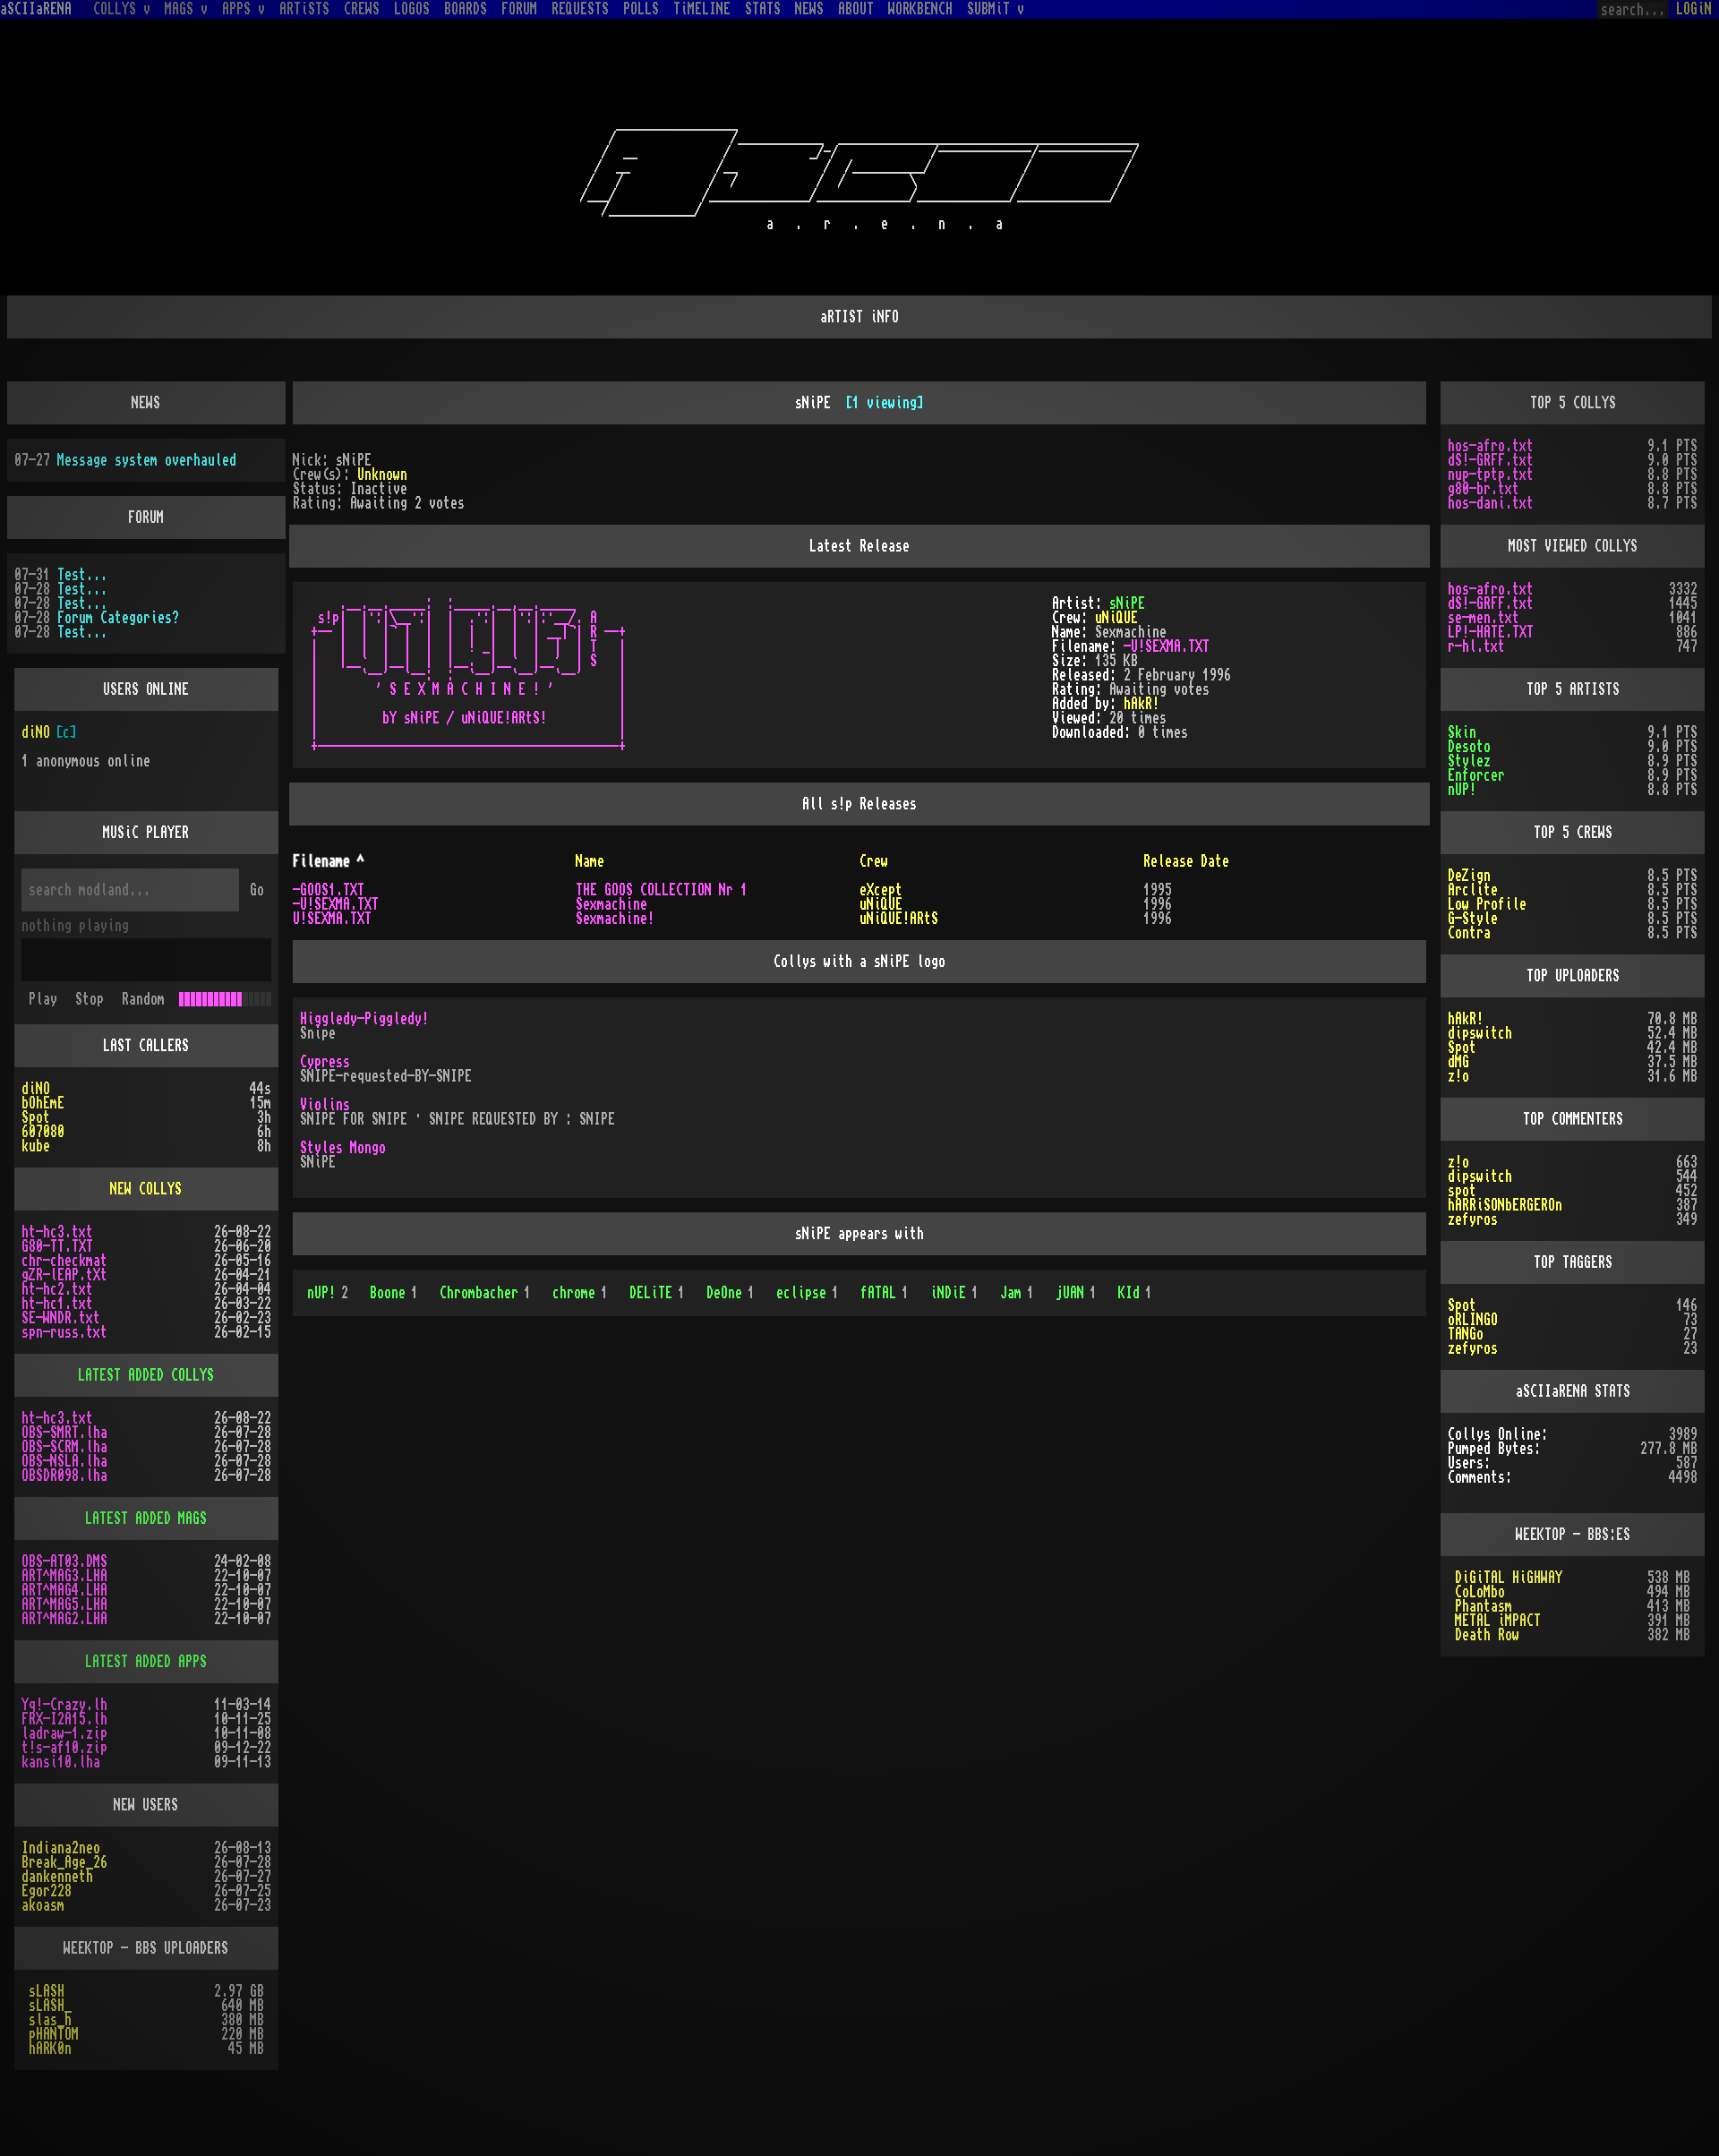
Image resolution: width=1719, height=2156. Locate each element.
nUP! (328, 1293)
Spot (36, 1117)
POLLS (641, 9)
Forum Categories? (118, 618)
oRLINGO (1473, 1320)
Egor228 (47, 1891)
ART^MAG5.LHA (64, 1604)
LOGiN (1694, 9)
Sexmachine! (615, 919)
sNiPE (1127, 603)
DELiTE (657, 1293)
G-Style (1473, 919)
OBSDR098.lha (64, 1476)
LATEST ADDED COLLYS (146, 1375)
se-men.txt (1484, 618)
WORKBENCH (920, 9)
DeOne (731, 1293)
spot (1462, 1191)
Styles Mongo (343, 1148)
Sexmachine (611, 904)
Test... (82, 575)
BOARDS (466, 9)
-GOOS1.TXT (329, 890)
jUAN (1076, 1293)
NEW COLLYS (146, 1189)
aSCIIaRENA (36, 9)
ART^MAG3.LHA (64, 1576)
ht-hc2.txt (57, 1289)
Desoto (1469, 747)
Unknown (382, 475)
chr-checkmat (64, 1261)
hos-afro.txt (1491, 446)
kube (36, 1146)
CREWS (362, 9)
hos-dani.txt (1491, 503)
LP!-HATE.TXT (1491, 632)
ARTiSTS (304, 9)
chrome (580, 1293)
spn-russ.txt (64, 1332)
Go (257, 890)
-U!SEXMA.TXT (1167, 646)
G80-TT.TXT (57, 1246)
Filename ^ (329, 861)
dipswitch (1480, 1033)
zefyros (1473, 1219)
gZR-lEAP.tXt (64, 1275)
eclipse (808, 1293)
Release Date (1186, 861)
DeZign (1469, 876)
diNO (36, 732)
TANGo (1466, 1334)
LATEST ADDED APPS (146, 1662)
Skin (1462, 732)
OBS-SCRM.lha (64, 1447)
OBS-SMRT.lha (64, 1433)
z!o (1458, 1076)
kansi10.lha (61, 1762)
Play (43, 999)
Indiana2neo (61, 1848)
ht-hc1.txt (57, 1304)
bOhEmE (43, 1103)
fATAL (885, 1293)
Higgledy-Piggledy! (364, 1019)
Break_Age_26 (64, 1862)
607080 (43, 1132)
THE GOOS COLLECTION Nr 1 (662, 890)
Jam (1017, 1293)
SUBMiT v (996, 9)
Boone (394, 1293)
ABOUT (856, 9)
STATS (763, 9)
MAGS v (186, 9)
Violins (325, 1105)
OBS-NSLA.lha (64, 1461)
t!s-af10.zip (64, 1748)
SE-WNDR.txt (61, 1318)
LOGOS (412, 9)
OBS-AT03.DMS (64, 1561)
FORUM (519, 9)
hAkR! (1142, 704)
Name (590, 861)
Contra (1469, 933)
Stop (90, 999)
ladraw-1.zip (64, 1733)
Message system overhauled (147, 460)
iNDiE (954, 1293)
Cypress (325, 1062)
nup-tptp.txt (1491, 475)
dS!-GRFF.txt (1491, 460)
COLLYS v (122, 9)
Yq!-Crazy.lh (64, 1705)
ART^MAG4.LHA (64, 1590)
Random (143, 999)
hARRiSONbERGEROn (1505, 1205)
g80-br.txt (1484, 489)
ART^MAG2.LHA (64, 1619)
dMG (1458, 1062)
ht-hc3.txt (57, 1232)
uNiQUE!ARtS (899, 919)
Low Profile (1487, 904)
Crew (874, 861)
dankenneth (57, 1877)
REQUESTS (580, 9)
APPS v (244, 9)
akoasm (43, 1905)
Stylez (1469, 761)
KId (1135, 1293)
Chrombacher (485, 1293)
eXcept (881, 890)
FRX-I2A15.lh (64, 1719)
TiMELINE (702, 9)
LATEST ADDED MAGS (146, 1519)
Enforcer (1476, 775)
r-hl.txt (1476, 646)
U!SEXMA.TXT (332, 919)
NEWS (809, 9)
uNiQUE (1116, 618)
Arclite (1473, 890)
